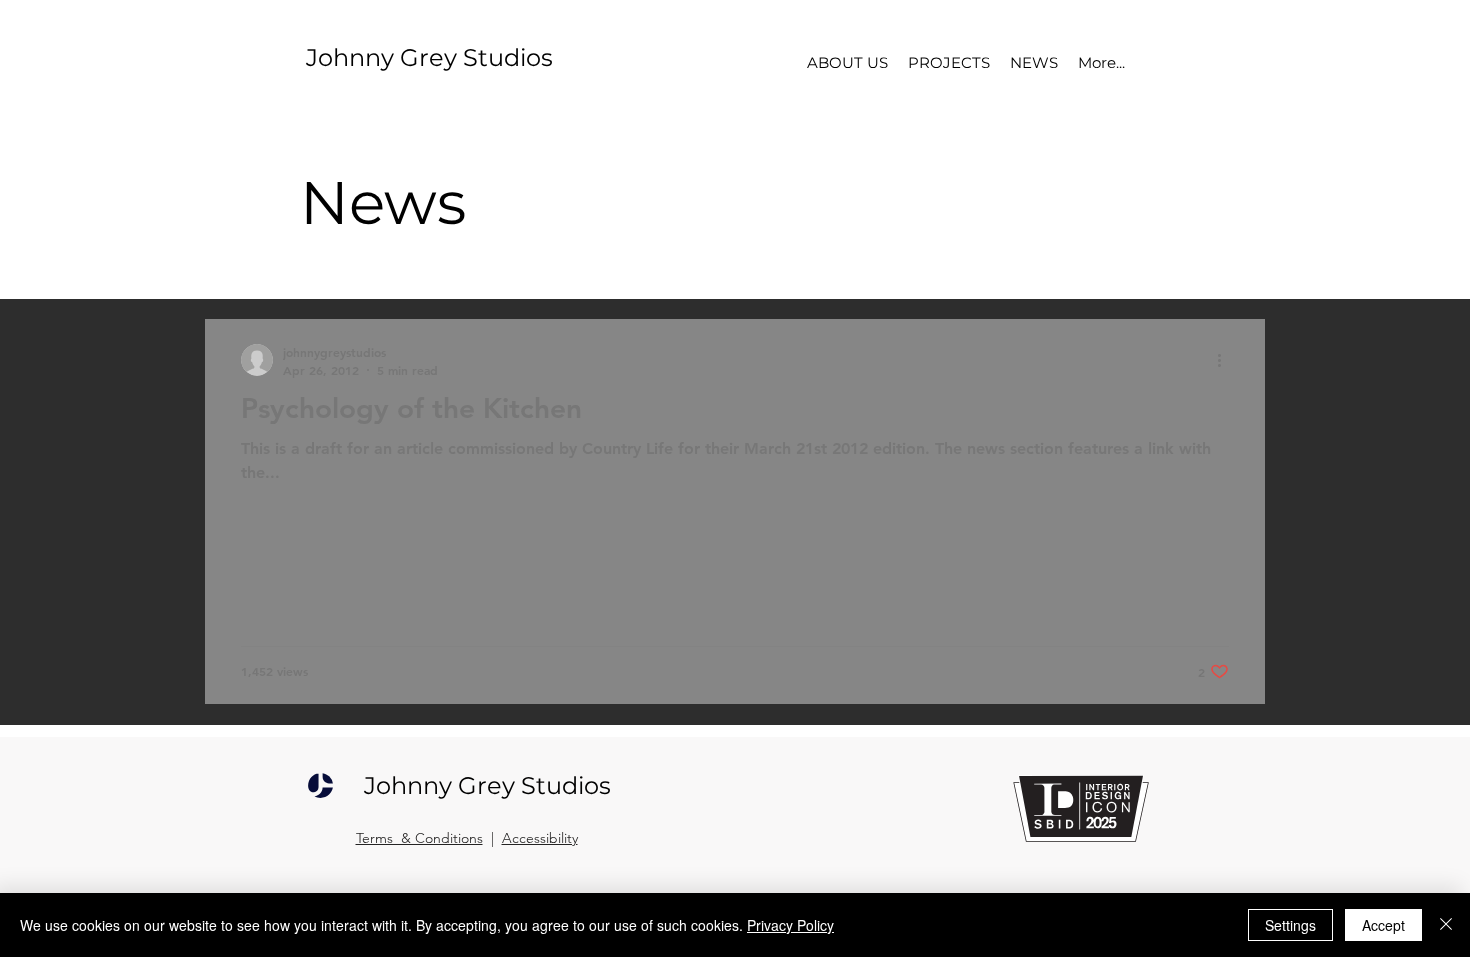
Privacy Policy (790, 925)
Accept (1383, 925)
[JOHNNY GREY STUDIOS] (320, 785)
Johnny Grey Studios (429, 57)
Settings (1290, 925)
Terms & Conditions (419, 838)
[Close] (1446, 925)
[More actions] (1226, 360)
